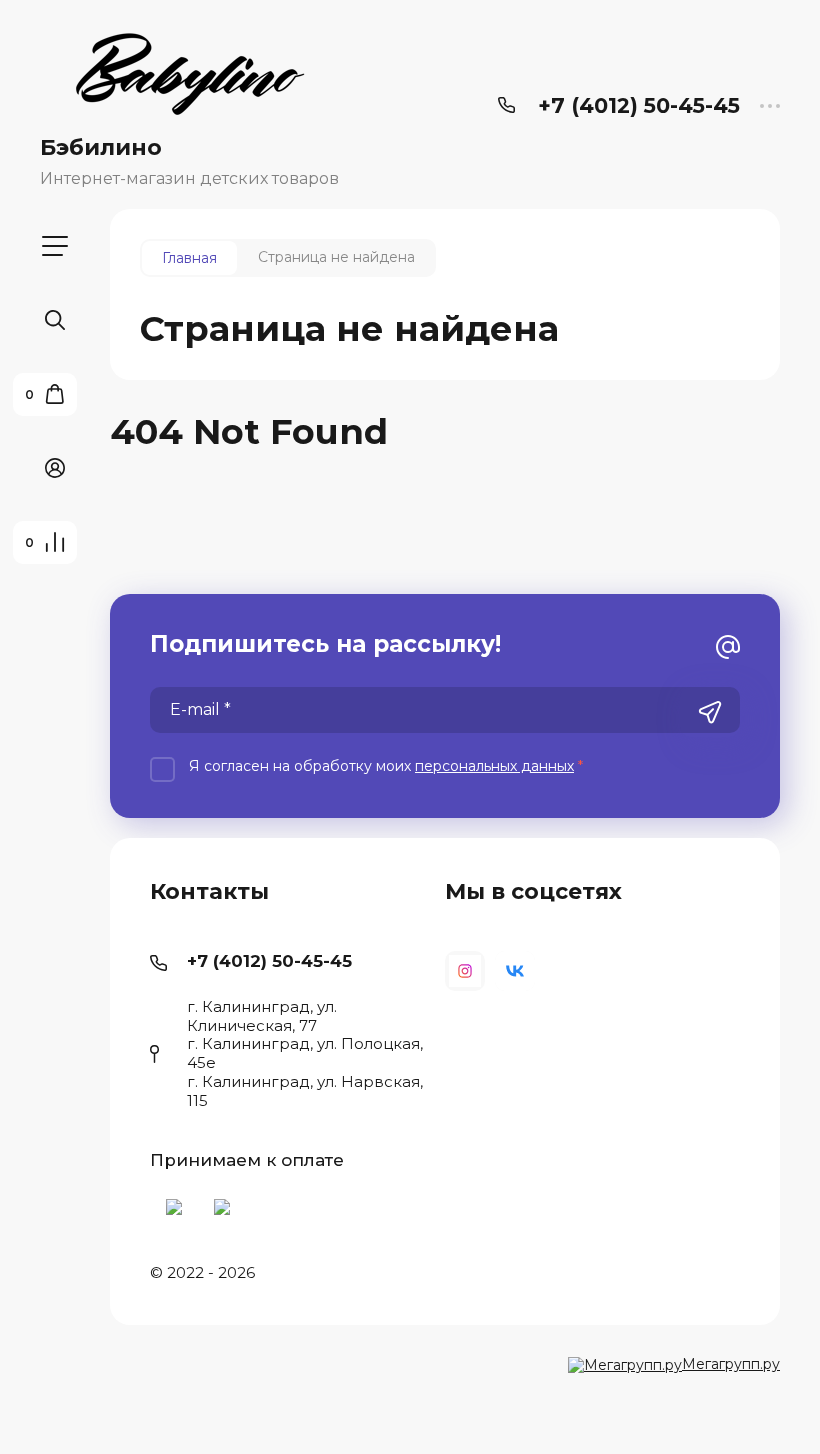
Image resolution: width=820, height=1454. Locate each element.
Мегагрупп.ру (731, 1364)
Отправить (710, 712)
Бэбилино (101, 147)
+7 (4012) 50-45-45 (639, 105)
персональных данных (494, 766)
